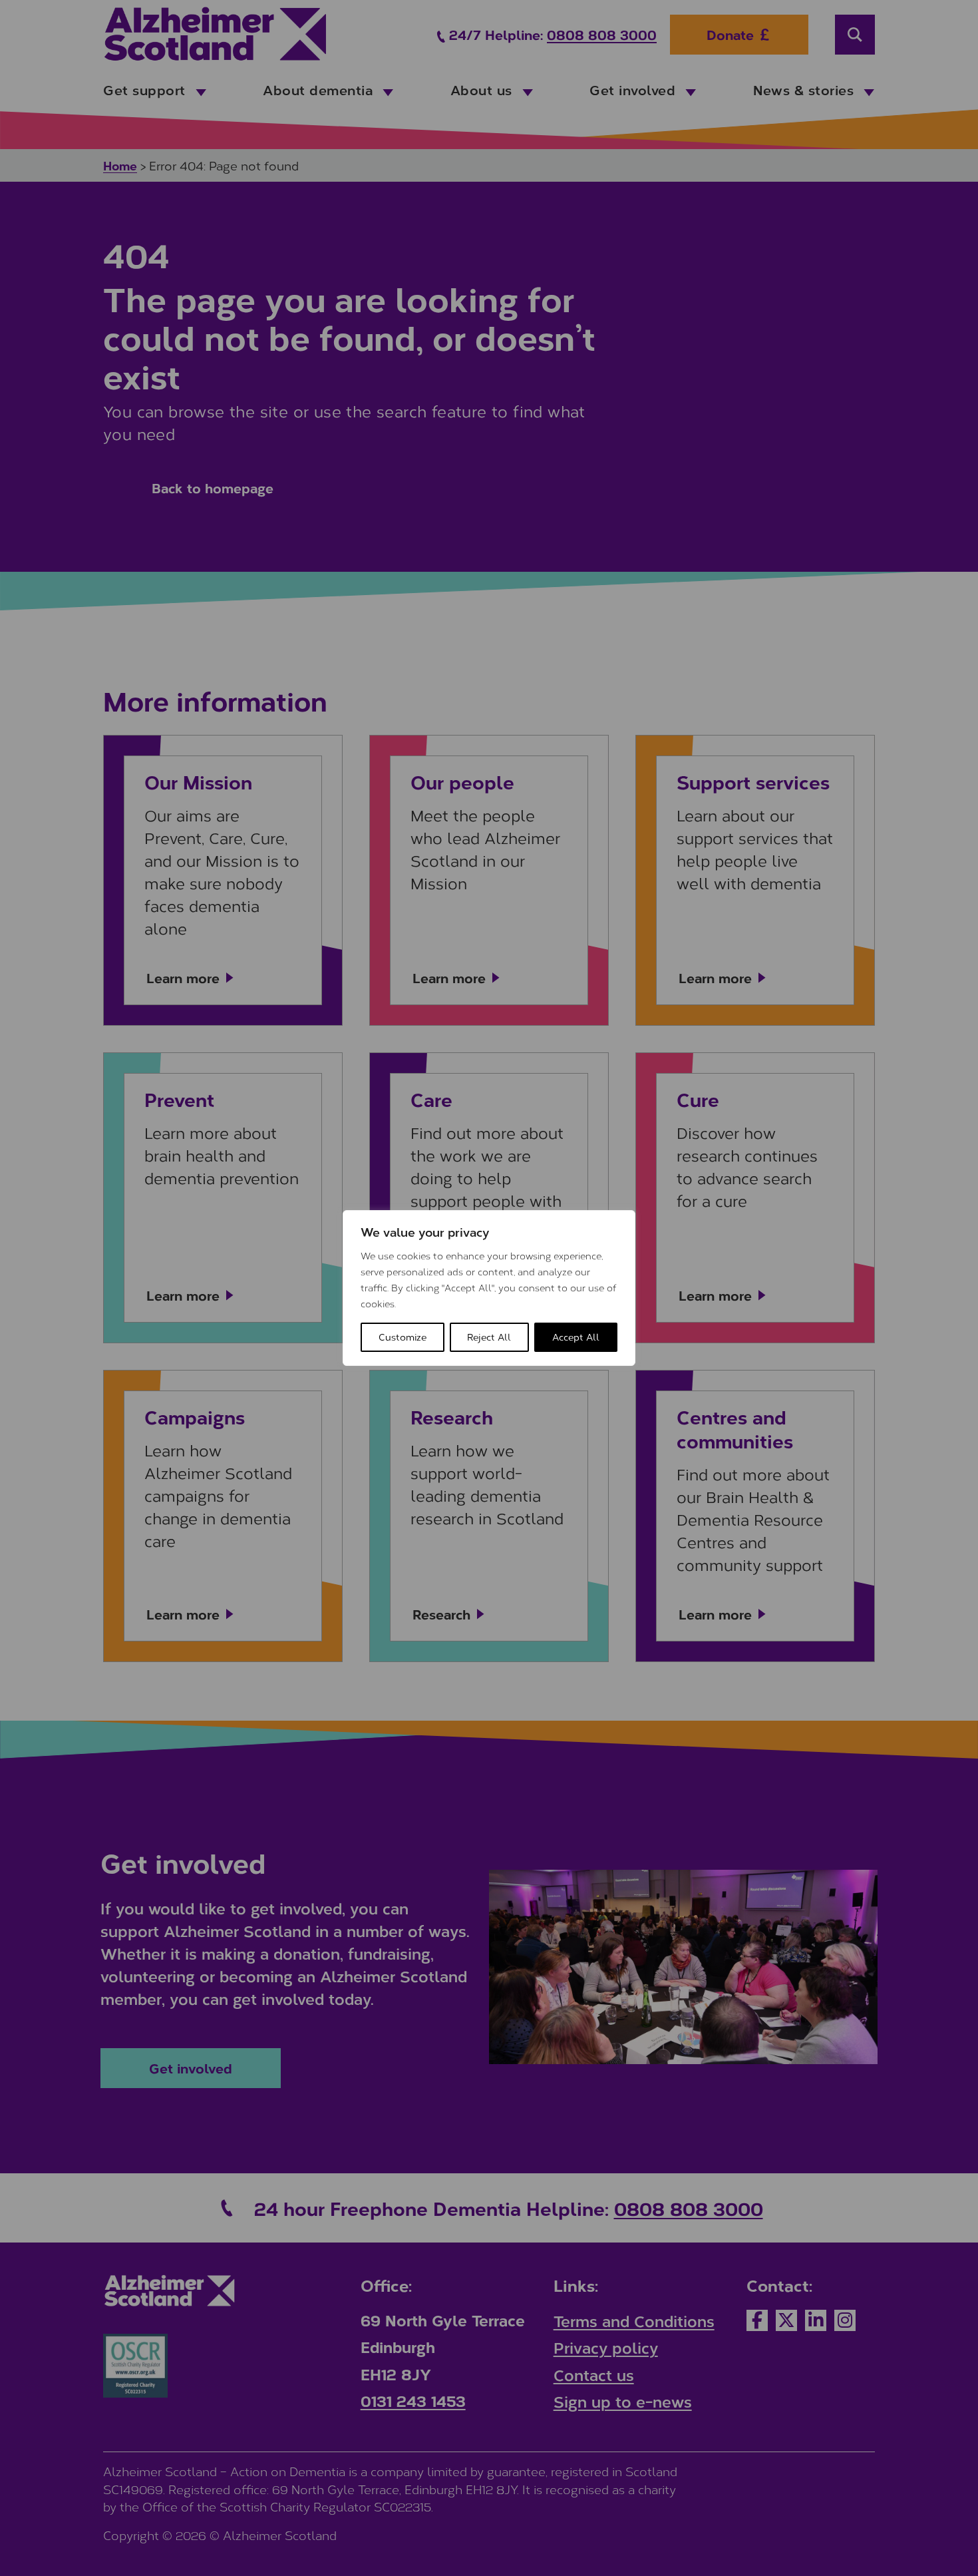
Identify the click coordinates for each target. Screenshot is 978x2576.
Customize (403, 1337)
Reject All (489, 1337)
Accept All (576, 1337)
